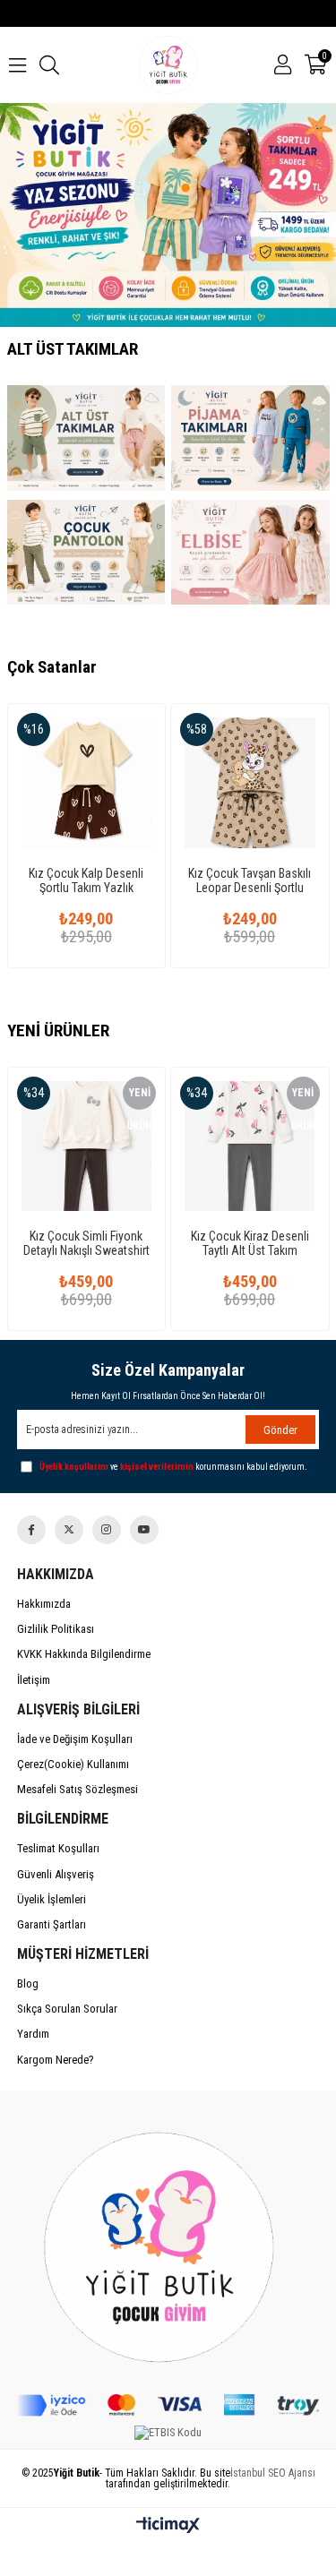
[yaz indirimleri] (168, 215)
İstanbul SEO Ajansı (273, 2473)
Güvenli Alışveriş (56, 1874)
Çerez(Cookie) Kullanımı (73, 1764)
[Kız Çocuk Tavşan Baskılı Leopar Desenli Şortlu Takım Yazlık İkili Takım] (250, 783)
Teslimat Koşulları (58, 1848)
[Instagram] (107, 1530)
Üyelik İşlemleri (52, 1899)
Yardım (33, 2034)
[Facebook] (31, 1530)
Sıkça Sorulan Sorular (67, 2009)
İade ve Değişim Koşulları (75, 1739)
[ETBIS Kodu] (168, 2433)
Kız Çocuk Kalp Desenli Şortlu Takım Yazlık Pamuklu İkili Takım (86, 880)
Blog (28, 1984)
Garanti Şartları (52, 1924)
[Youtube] (144, 1530)
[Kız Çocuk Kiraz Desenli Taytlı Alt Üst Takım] (250, 1146)
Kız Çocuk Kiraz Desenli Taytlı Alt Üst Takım (250, 1243)
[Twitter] (69, 1530)
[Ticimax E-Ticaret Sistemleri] (168, 2526)
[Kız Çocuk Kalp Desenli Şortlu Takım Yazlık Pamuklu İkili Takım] (87, 783)
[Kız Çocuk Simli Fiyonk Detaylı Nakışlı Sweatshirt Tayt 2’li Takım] (87, 1146)
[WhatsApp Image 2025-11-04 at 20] (168, 2242)
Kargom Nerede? (56, 2060)
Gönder (280, 1430)
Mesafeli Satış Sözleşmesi (78, 1789)
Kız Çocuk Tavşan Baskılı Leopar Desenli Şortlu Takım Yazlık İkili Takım (250, 880)
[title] (86, 438)
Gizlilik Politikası (56, 1629)
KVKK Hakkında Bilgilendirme (84, 1654)
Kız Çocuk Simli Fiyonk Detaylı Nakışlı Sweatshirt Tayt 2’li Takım (86, 1243)
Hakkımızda (44, 1604)
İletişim (34, 1680)
